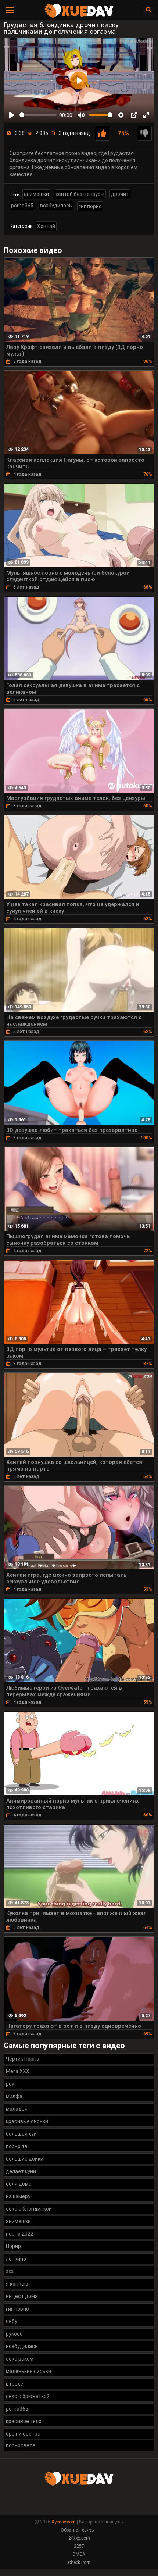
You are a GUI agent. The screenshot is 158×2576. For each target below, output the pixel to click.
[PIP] (134, 115)
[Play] (12, 115)
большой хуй (21, 2134)
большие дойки (25, 2159)
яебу (12, 2321)
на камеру (18, 2196)
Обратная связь (77, 2530)
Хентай (46, 226)
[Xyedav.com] (79, 17)
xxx (10, 2271)
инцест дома (22, 2296)
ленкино (16, 2259)
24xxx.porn (79, 2538)
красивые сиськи (27, 2121)
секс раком (20, 2359)
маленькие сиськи (28, 2371)
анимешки (36, 194)
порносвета (21, 2445)
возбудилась (56, 206)
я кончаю (17, 2284)
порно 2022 (20, 2234)
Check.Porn (79, 2562)
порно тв (17, 2146)
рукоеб (14, 2334)
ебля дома (19, 2184)
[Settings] (121, 115)
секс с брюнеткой (28, 2396)
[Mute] (81, 115)
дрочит (120, 194)
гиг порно (90, 206)
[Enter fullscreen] (146, 115)
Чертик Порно (23, 2059)
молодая (17, 2109)
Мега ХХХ (18, 2071)
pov (10, 2084)
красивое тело (24, 2421)
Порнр (13, 2246)
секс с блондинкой (29, 2209)
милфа (14, 2096)
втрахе (15, 2384)
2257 (79, 2546)
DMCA (79, 2554)
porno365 (22, 206)
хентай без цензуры (80, 194)
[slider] (38, 115)
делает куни (21, 2171)
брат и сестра (23, 2434)
